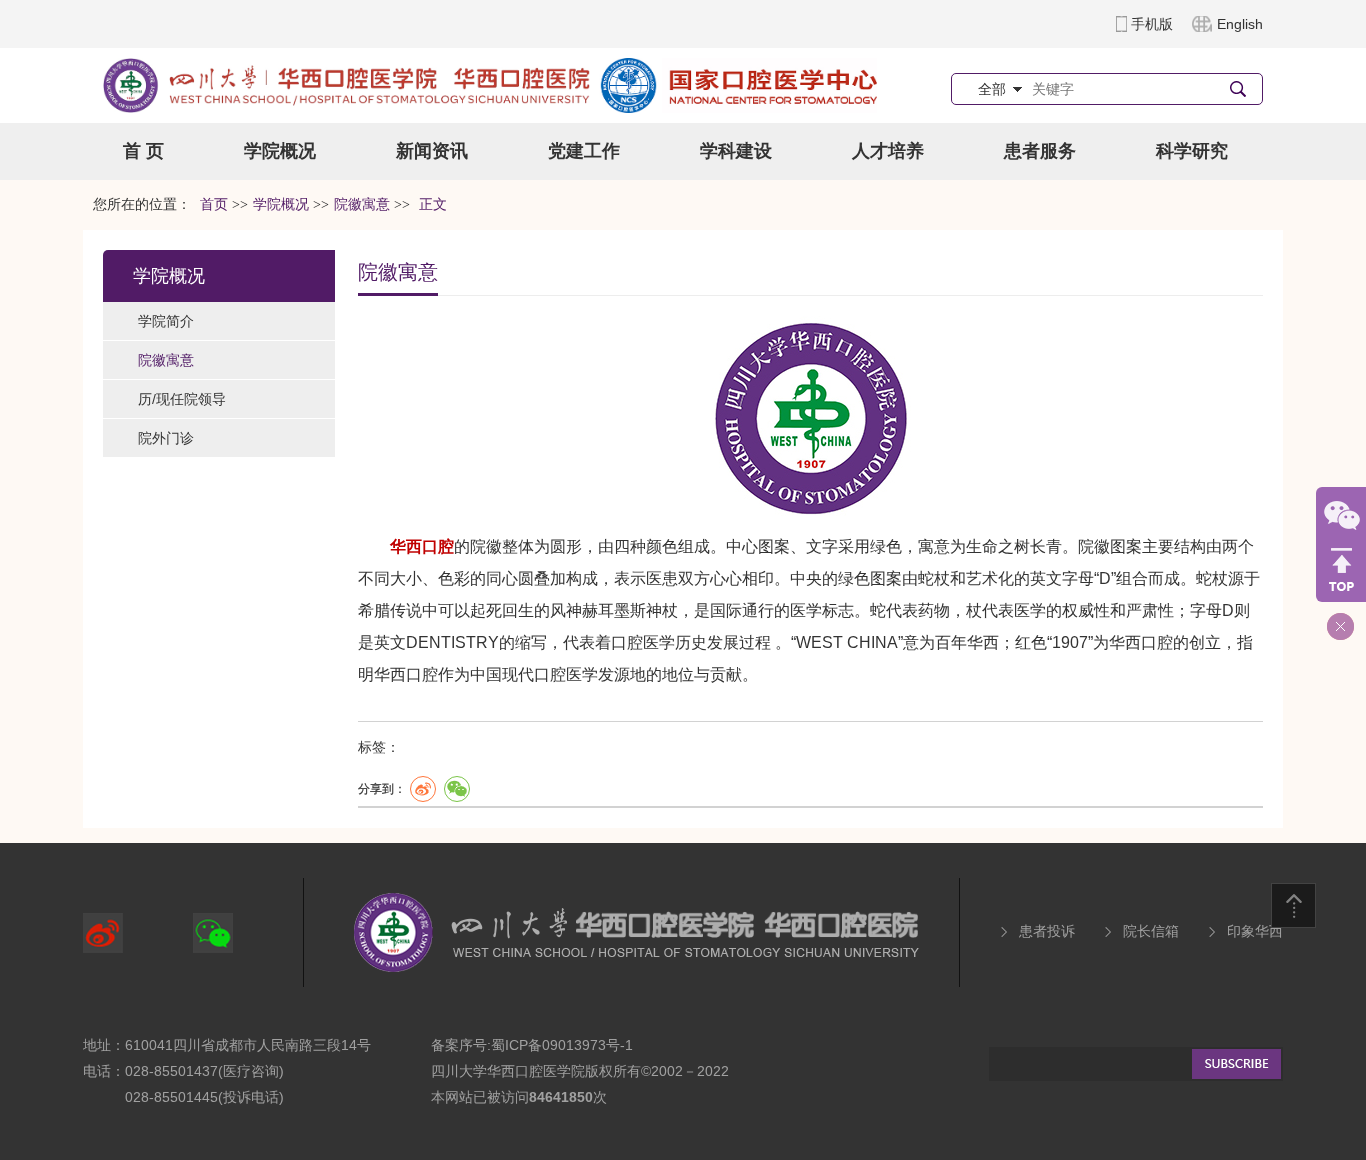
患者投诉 (1047, 931)
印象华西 (1255, 931)
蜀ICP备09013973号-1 (562, 1045)
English (1240, 24)
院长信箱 (1151, 931)
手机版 (1152, 24)
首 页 (143, 151)
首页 (214, 204)
